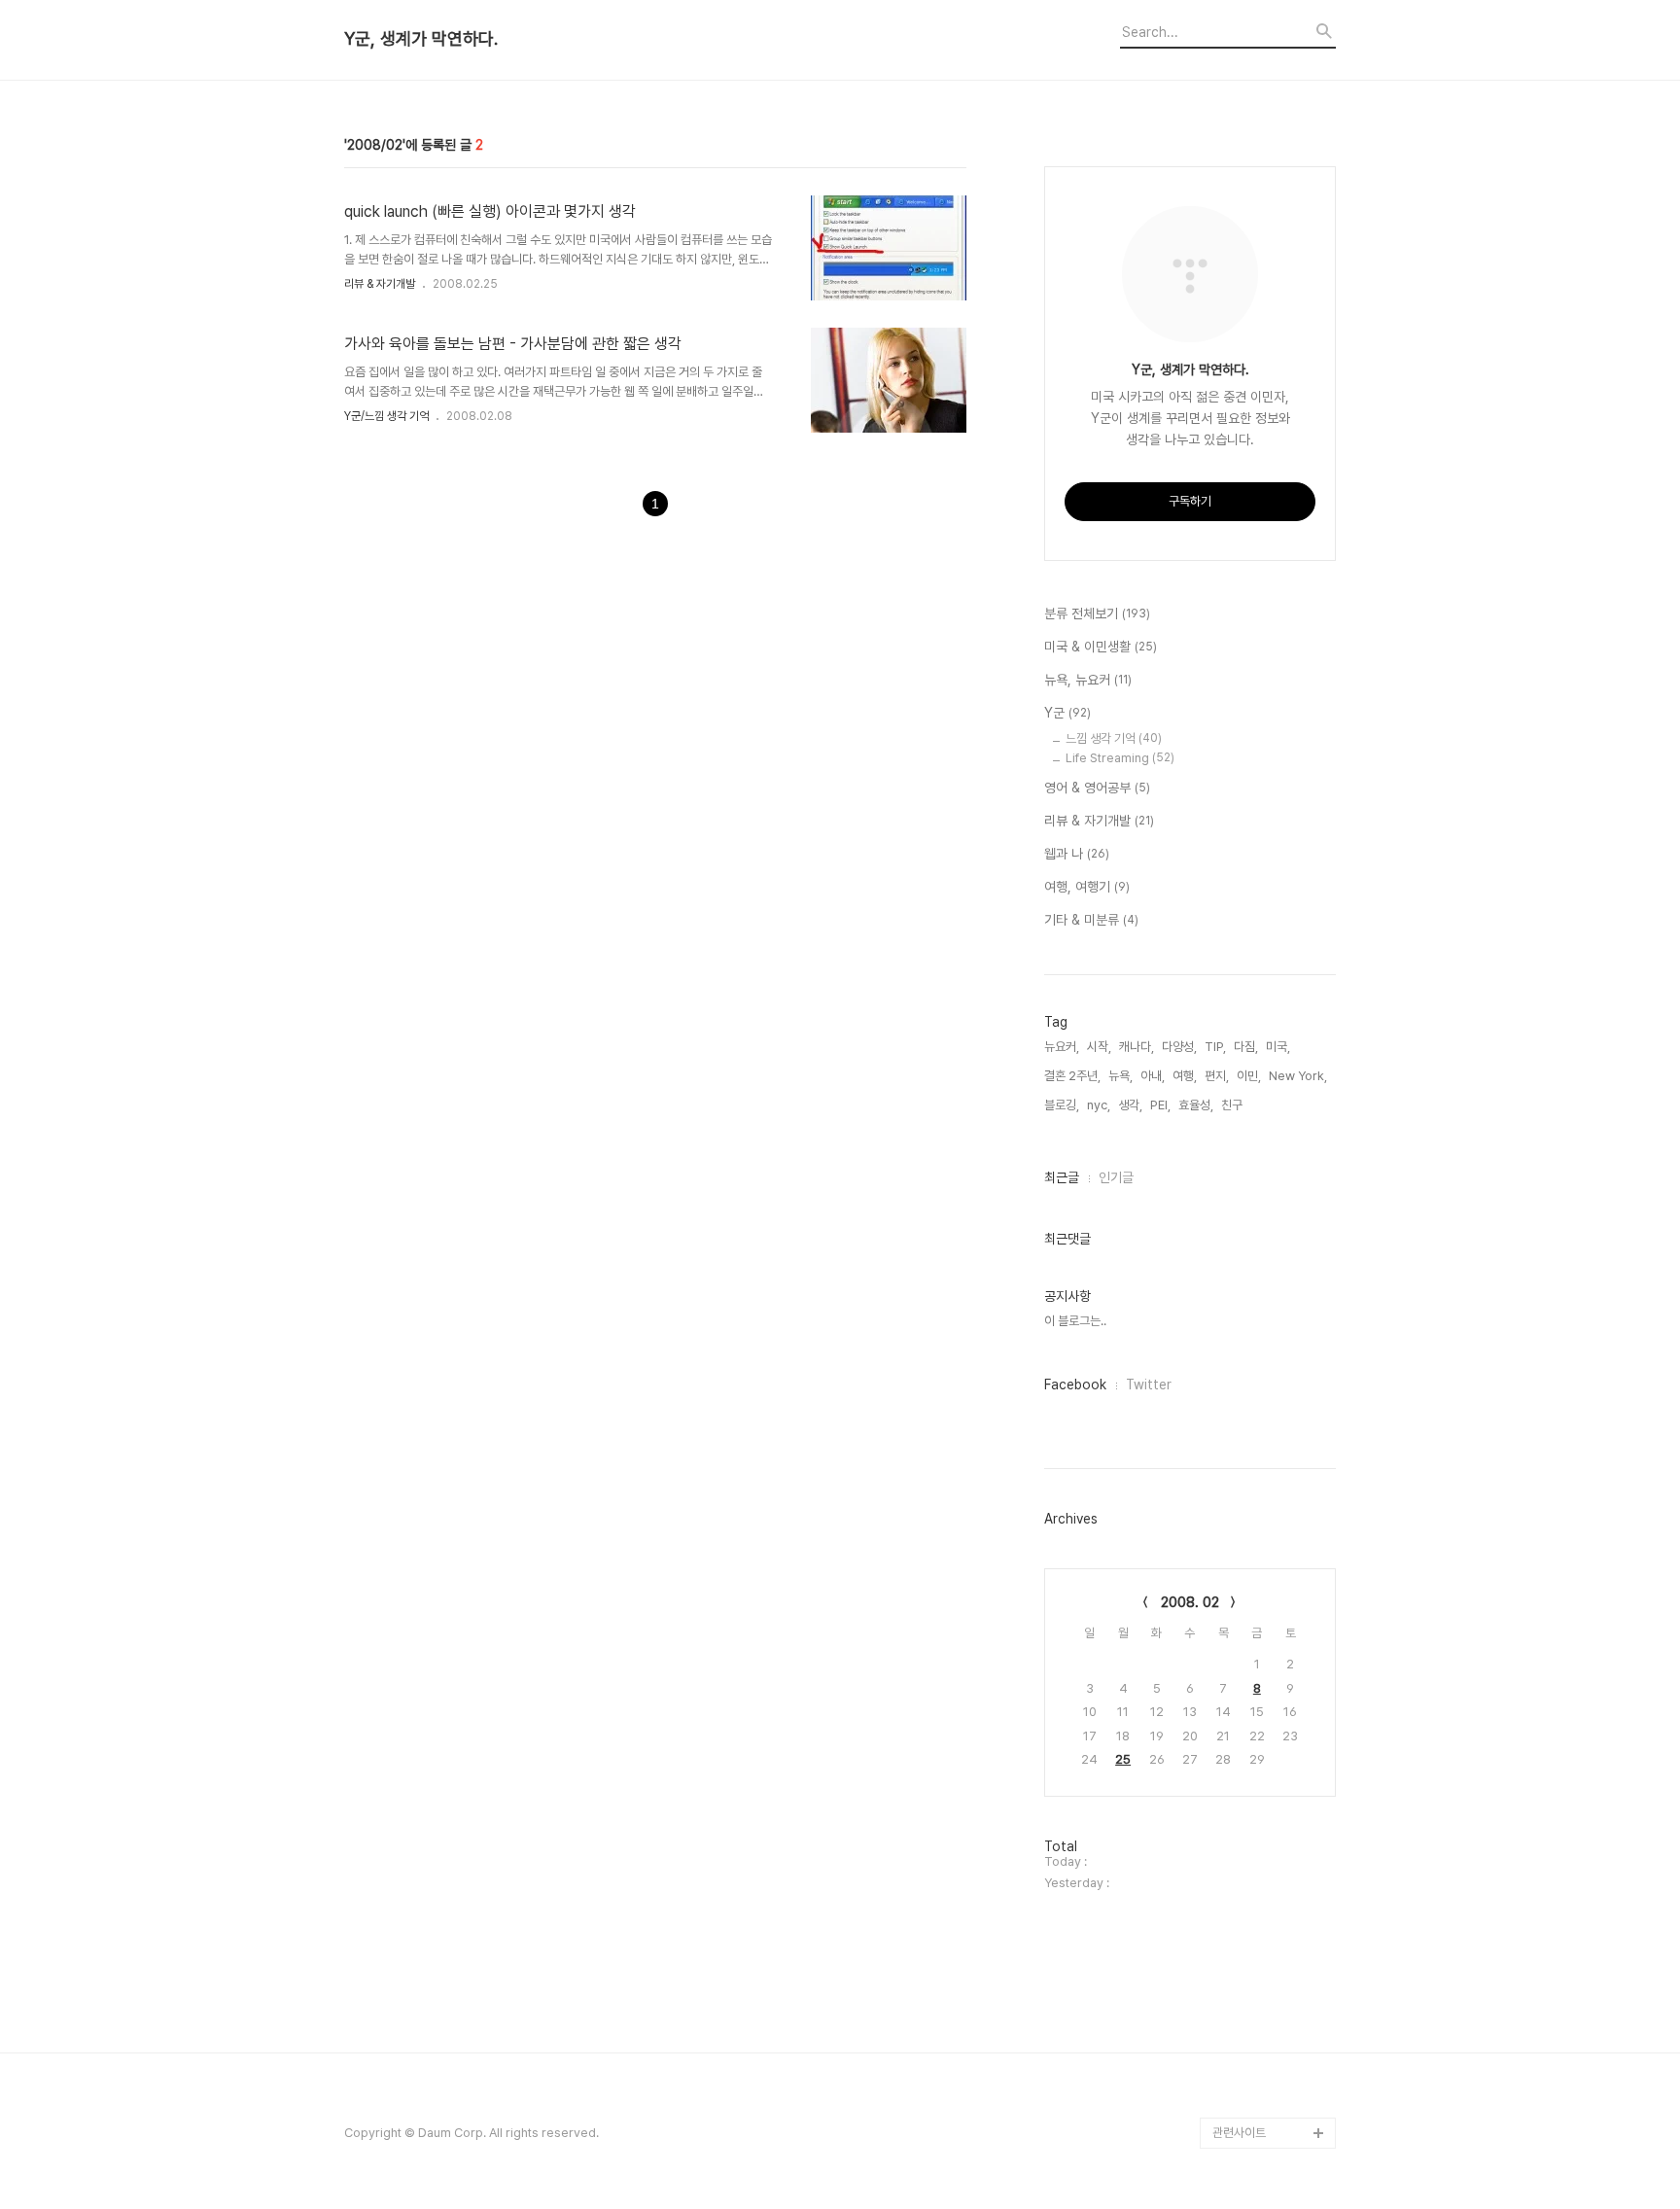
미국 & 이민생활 (1101, 647)
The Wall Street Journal (1258, 1930)
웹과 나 (1077, 854)
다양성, (1179, 1047)
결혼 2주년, (1072, 1076)
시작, (1099, 1047)
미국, (1278, 1047)
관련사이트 (1239, 2133)
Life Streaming (1120, 758)
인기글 (1116, 1177)
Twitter (1149, 1385)
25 (1123, 1759)
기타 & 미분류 (1091, 920)
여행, (1185, 1076)
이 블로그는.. (1075, 1321)
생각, (1130, 1105)
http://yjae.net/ (1255, 2039)
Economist (1243, 1853)
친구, (1233, 1105)
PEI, (1160, 1105)
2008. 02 (1190, 1602)
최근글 (1062, 1177)
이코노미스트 (1245, 1884)
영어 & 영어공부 (1097, 788)
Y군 (1067, 713)
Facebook (1075, 1385)
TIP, (1215, 1047)
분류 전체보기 (1097, 614)
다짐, (1246, 1047)
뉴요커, (1062, 1047)
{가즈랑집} (1240, 2102)
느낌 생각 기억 (1114, 738)
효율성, (1196, 1105)
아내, (1153, 1076)
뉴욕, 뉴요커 (1088, 680)
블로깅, (1062, 1105)
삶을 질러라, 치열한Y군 (1270, 2070)
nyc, (1099, 1105)
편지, (1217, 1076)
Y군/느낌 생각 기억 (386, 416)
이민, (1249, 1076)
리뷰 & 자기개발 (380, 284)
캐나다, (1137, 1047)
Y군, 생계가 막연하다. (421, 39)
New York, (1298, 1076)
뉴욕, (1120, 1076)
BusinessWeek (1256, 2008)
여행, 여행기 (1087, 887)
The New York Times (1274, 1977)
